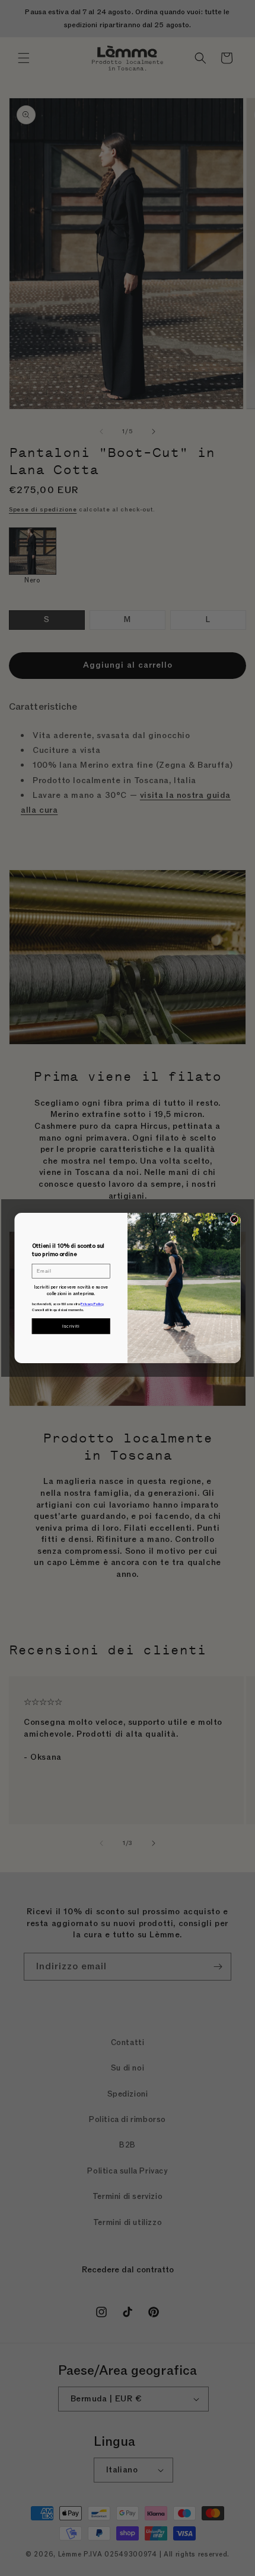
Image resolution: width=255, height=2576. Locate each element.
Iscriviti (71, 1326)
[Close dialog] (234, 1219)
